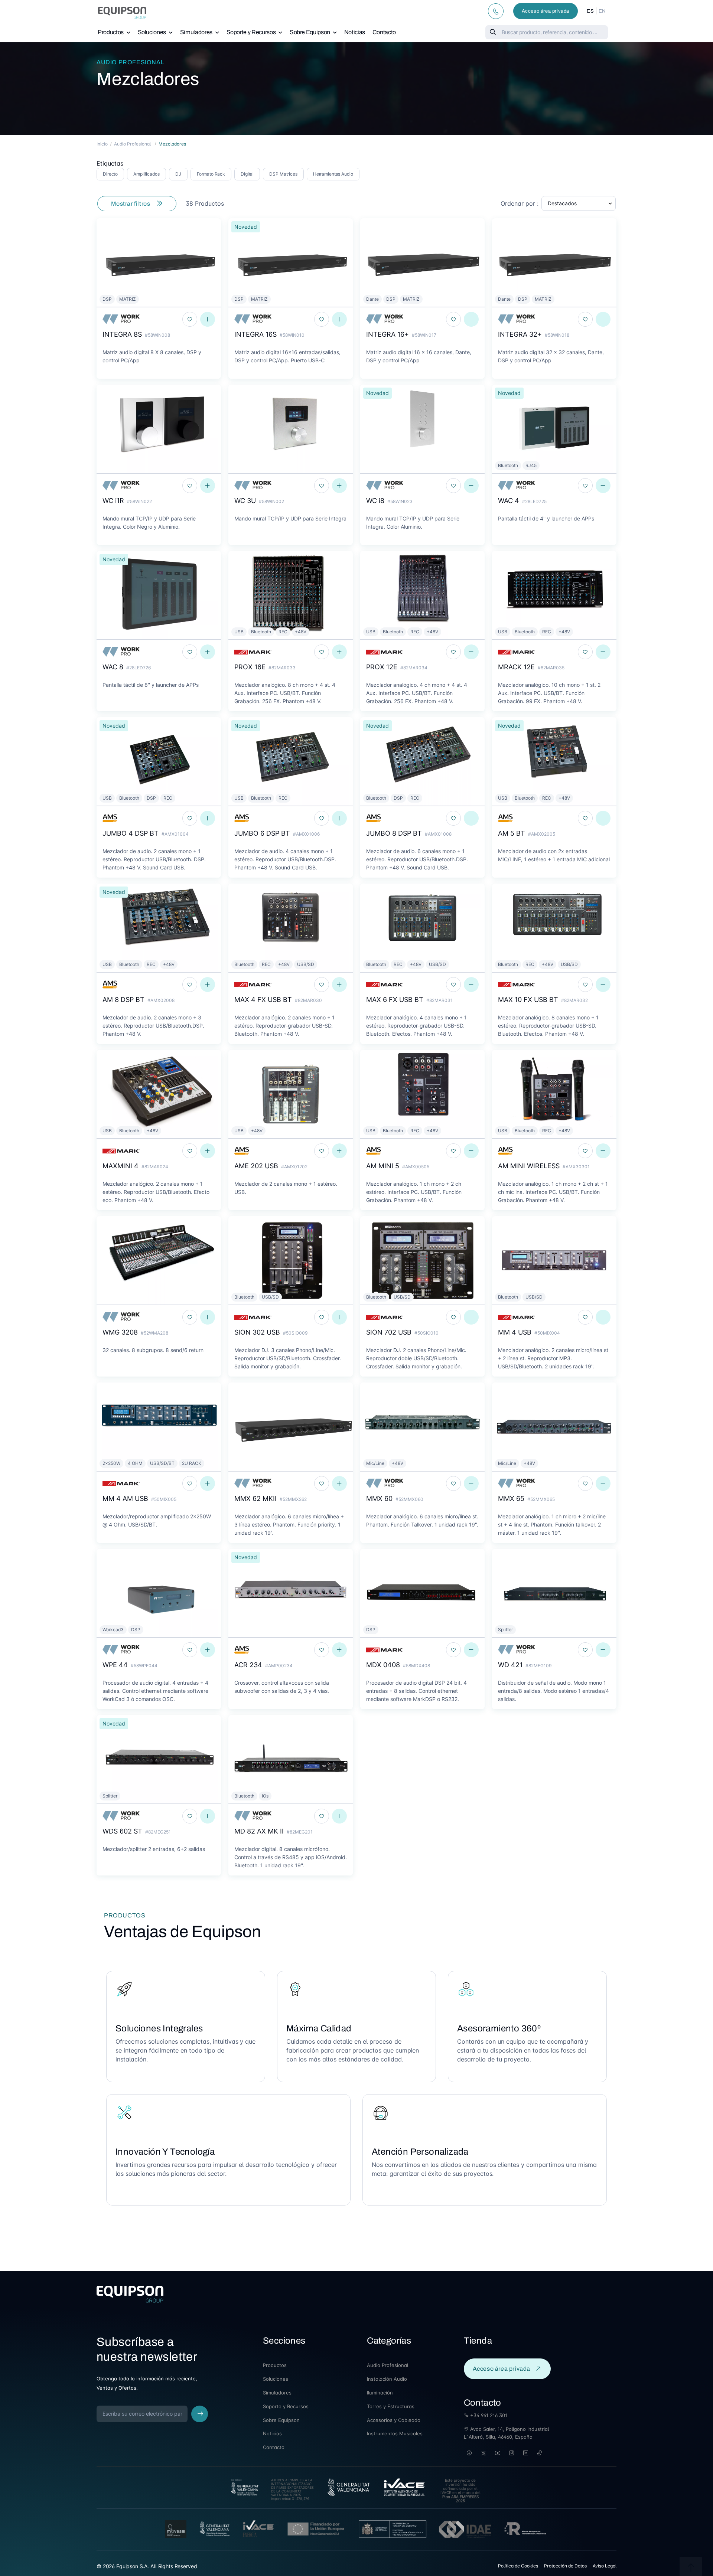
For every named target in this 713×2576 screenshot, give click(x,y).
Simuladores (196, 32)
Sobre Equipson (310, 32)
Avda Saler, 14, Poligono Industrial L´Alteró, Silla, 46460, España (506, 2433)
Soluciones (152, 32)
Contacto (384, 32)
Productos (111, 32)
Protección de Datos (565, 2566)
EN (602, 11)
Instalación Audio (387, 2379)
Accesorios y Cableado (394, 2420)
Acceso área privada (546, 11)
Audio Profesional (130, 62)
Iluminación (380, 2393)
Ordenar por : (520, 203)
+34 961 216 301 (488, 2415)
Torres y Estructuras (391, 2406)
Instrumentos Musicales (395, 2433)
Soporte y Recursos (251, 32)
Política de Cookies (518, 2566)
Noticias (355, 32)
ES (590, 11)
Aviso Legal (605, 2566)
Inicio (102, 144)
